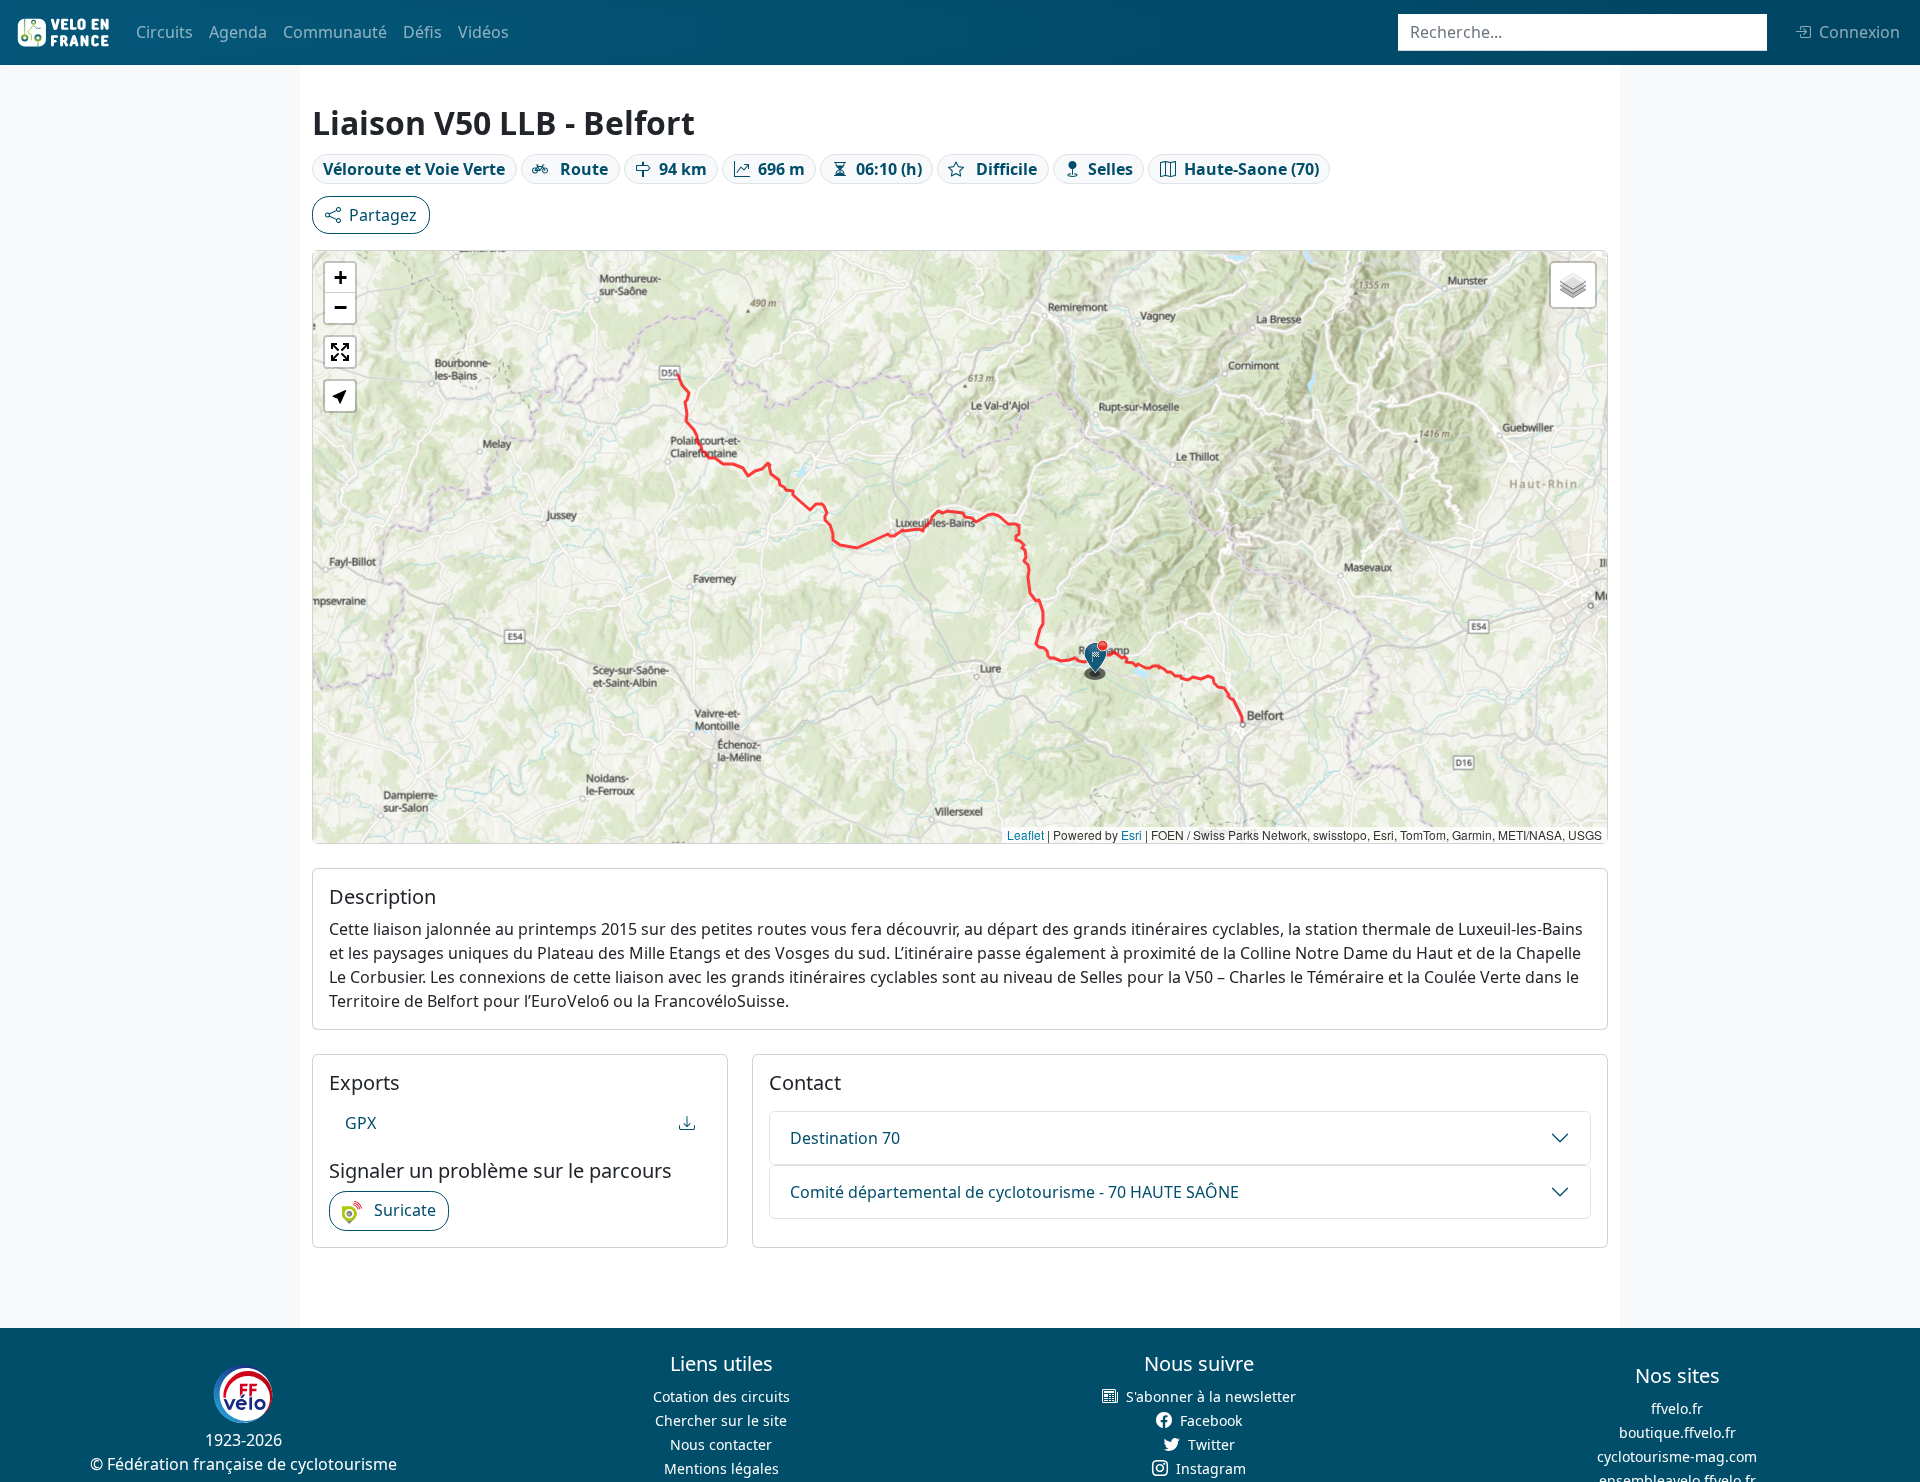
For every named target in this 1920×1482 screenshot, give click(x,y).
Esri (1131, 834)
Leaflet (1025, 834)
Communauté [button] (335, 32)
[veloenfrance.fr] (62, 32)
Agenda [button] (238, 32)
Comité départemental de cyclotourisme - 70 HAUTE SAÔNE (1014, 1192)
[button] (1096, 660)
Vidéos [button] (483, 32)
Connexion (1859, 32)
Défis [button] (422, 32)
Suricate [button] (403, 1210)
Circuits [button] (164, 32)
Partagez (383, 215)
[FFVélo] (243, 1394)
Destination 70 (845, 1138)
